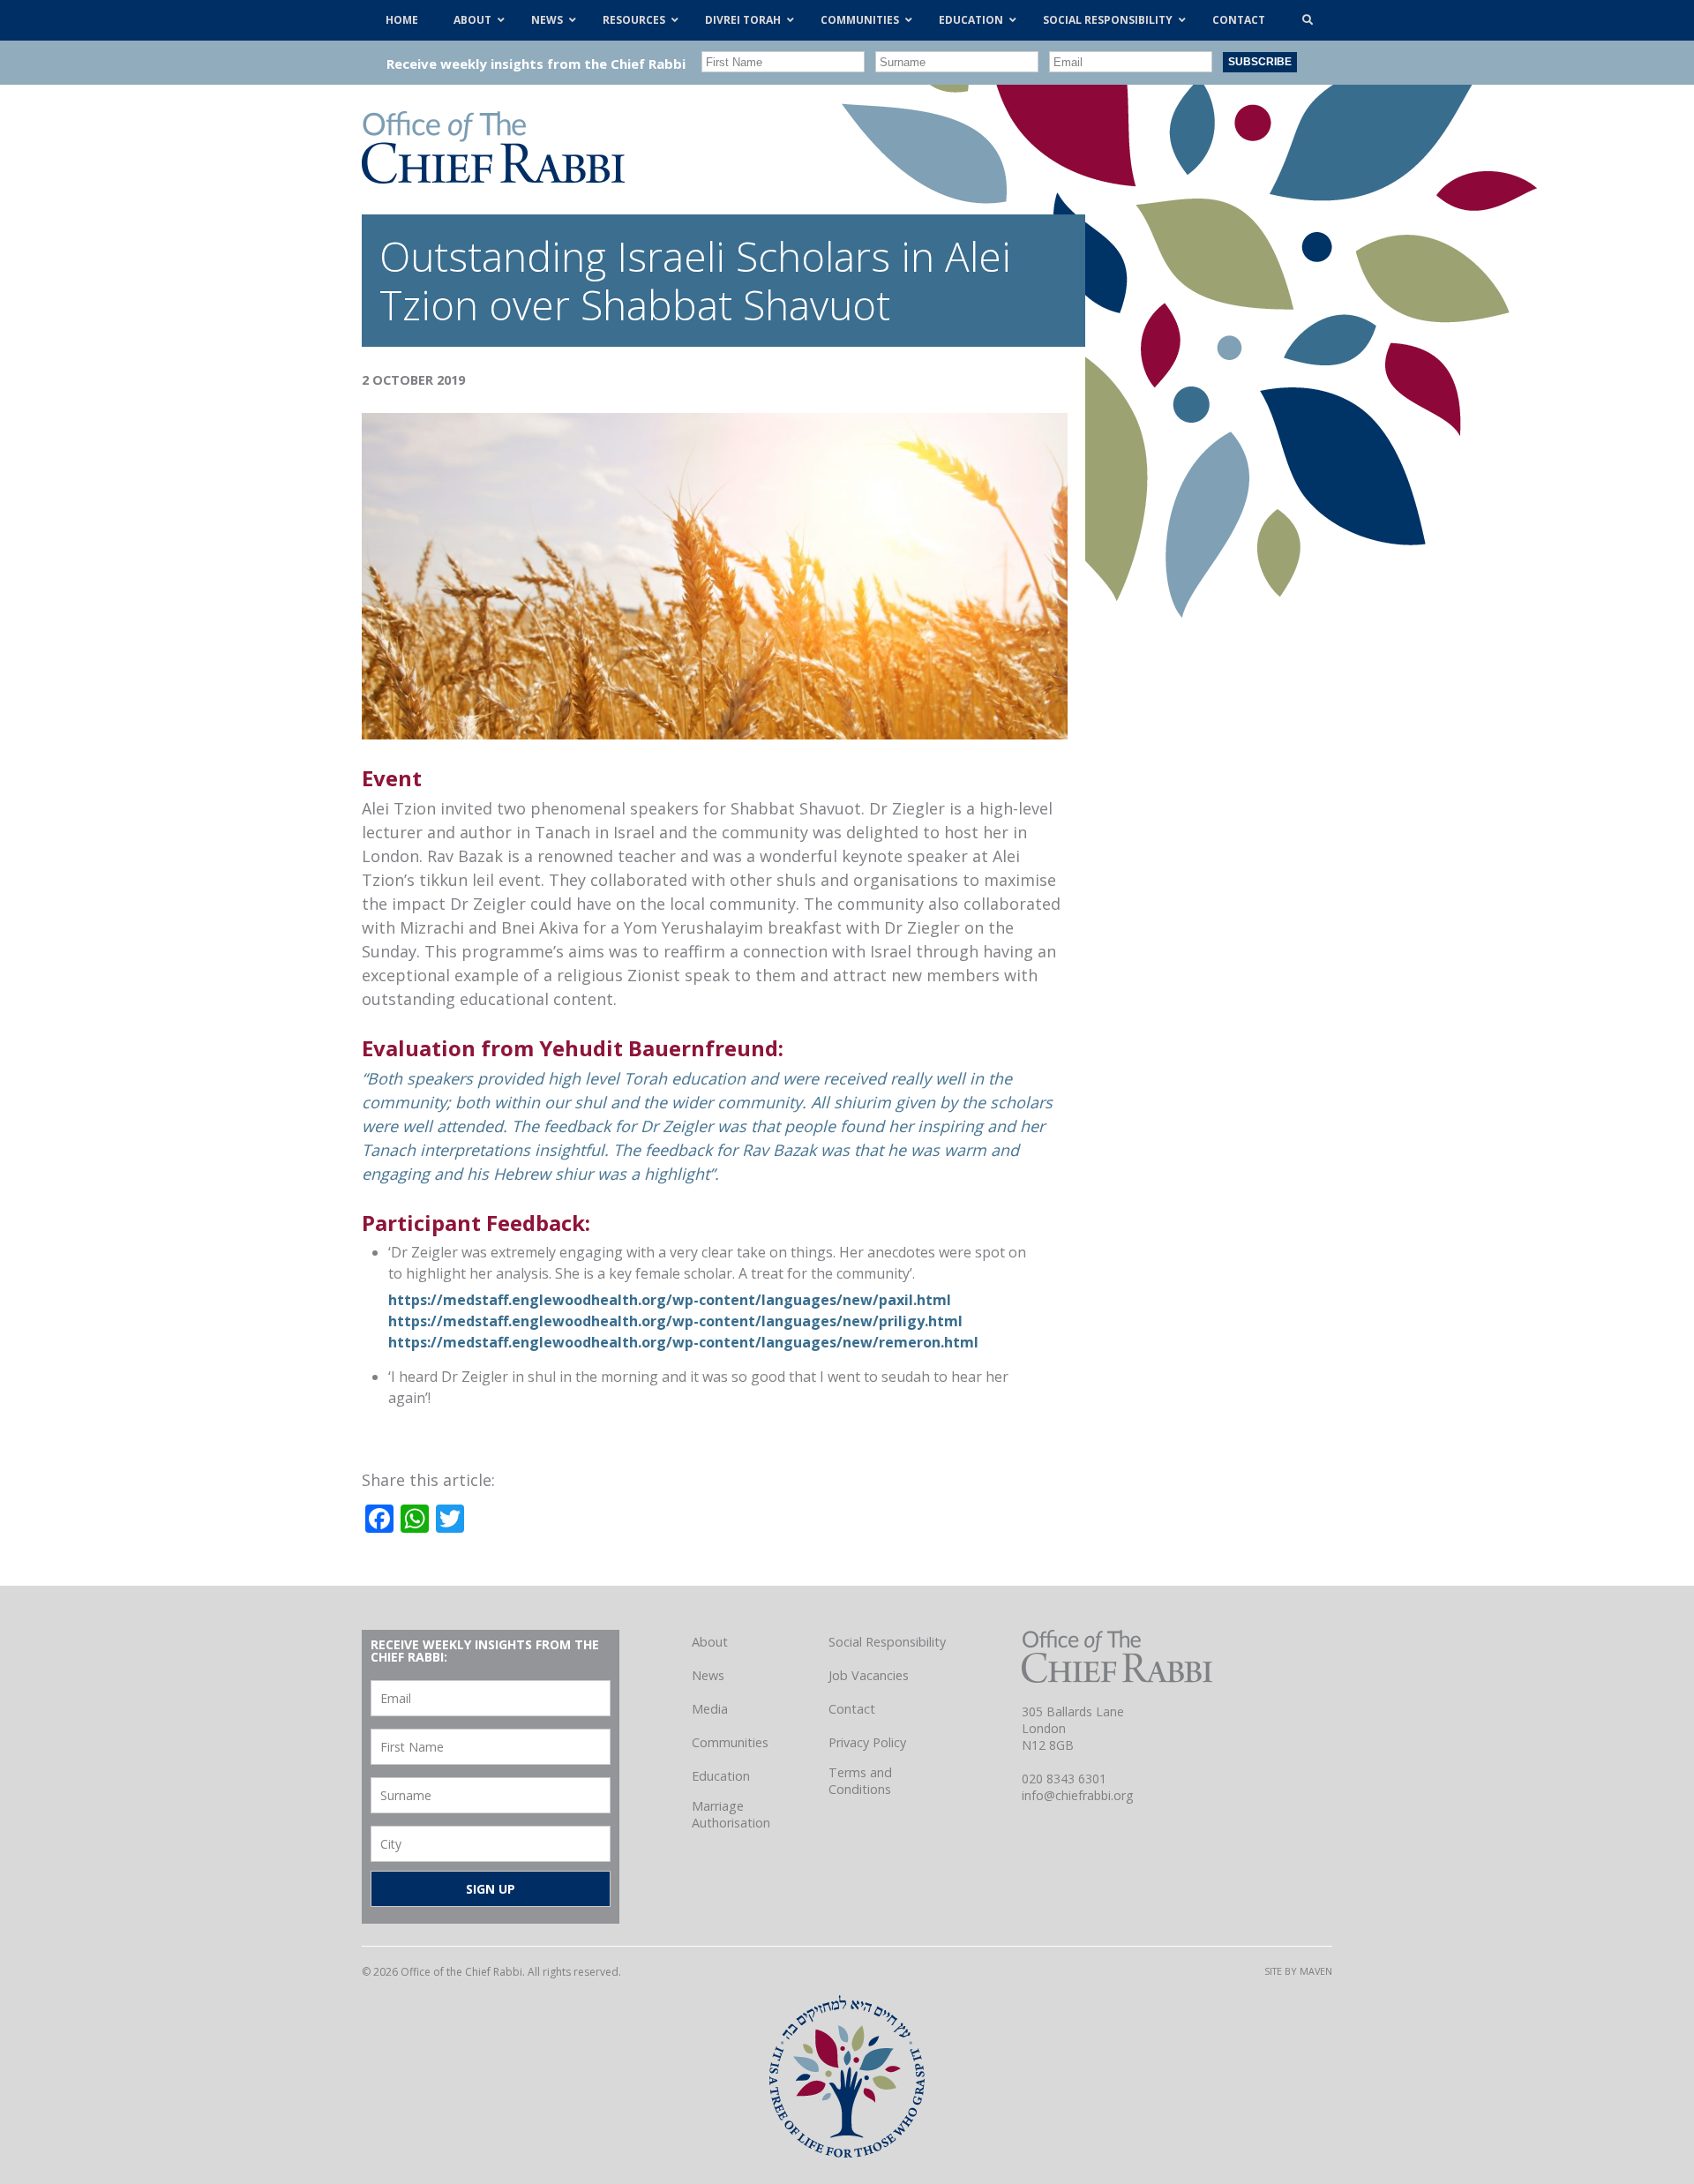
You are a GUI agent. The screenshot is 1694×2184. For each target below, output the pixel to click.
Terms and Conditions (860, 1781)
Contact (852, 1709)
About (710, 1642)
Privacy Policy (867, 1742)
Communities (730, 1742)
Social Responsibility (887, 1642)
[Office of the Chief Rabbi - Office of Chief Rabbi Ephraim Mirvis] (493, 177)
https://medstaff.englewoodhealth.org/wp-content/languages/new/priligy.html (675, 1321)
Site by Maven (1298, 1971)
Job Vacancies (869, 1675)
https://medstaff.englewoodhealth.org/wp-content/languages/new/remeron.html (683, 1342)
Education (721, 1776)
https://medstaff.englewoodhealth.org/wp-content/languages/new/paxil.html (670, 1300)
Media (710, 1709)
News (708, 1675)
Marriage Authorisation (731, 1814)
